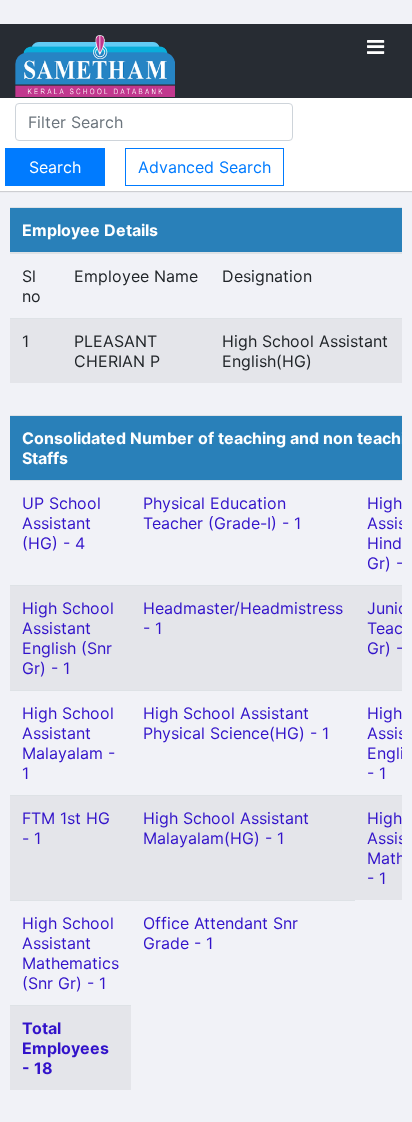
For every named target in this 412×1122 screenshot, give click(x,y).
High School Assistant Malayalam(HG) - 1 (226, 828)
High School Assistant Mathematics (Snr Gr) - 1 (70, 953)
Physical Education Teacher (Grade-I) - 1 (222, 513)
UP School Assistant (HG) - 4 (61, 523)
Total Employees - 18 (65, 1048)
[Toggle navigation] (375, 47)
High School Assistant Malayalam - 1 (68, 743)
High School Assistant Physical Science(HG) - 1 (236, 723)
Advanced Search (204, 167)
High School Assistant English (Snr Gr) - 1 (68, 638)
